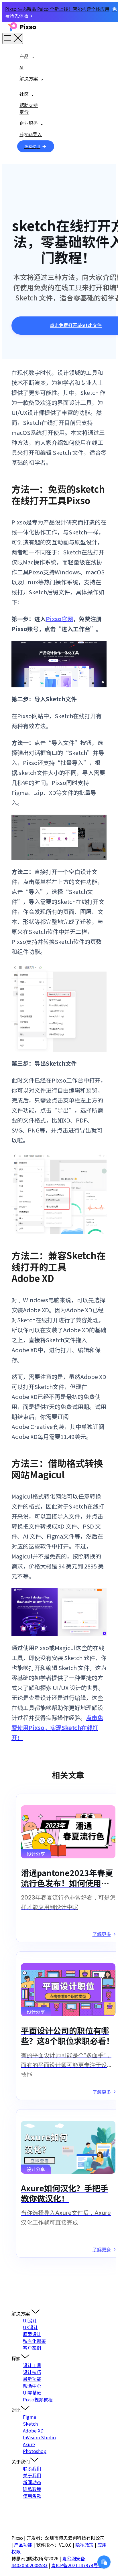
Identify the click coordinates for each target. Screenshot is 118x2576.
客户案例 (32, 2348)
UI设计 (30, 2320)
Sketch (30, 2424)
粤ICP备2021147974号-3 (77, 2565)
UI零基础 (32, 2393)
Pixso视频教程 (38, 2399)
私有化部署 (34, 2341)
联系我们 (32, 2468)
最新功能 (32, 2379)
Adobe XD (33, 2430)
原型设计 (32, 2334)
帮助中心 (32, 2386)
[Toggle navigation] (13, 38)
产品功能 (23, 2545)
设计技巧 (32, 2372)
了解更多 (102, 1934)
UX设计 (31, 2327)
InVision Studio (39, 2437)
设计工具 (32, 2365)
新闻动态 (32, 2482)
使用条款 (32, 2496)
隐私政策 (32, 2489)
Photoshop (35, 2451)
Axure (29, 2444)
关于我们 (32, 2475)
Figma (29, 2417)
